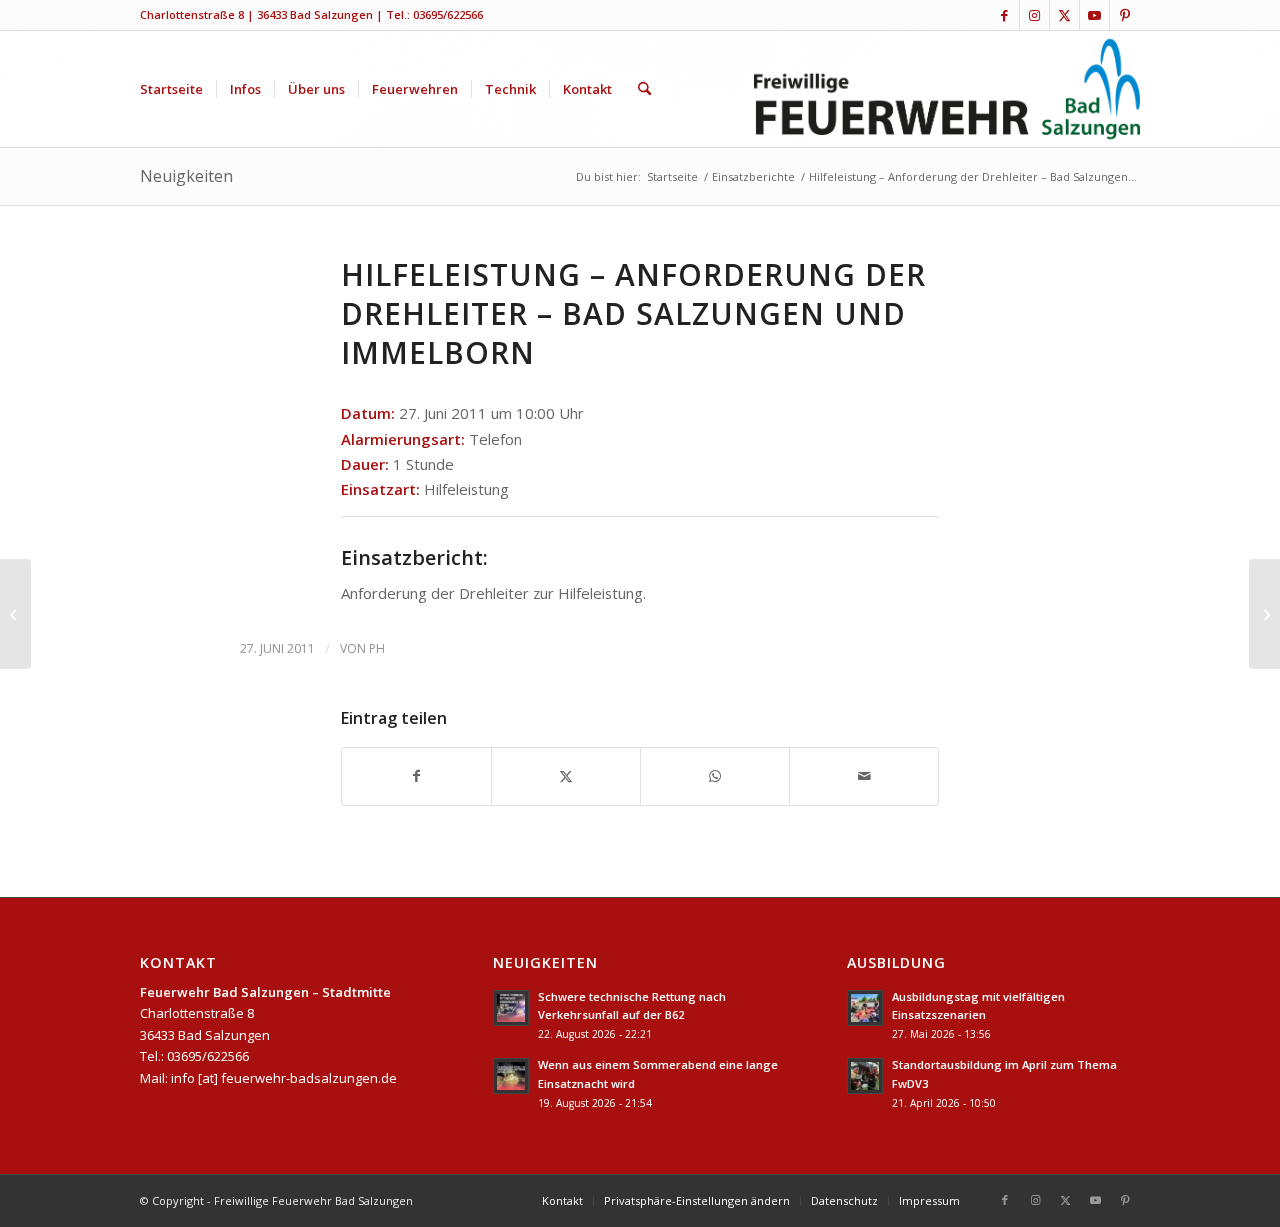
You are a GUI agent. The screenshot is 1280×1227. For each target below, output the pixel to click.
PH (377, 648)
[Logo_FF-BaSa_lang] (947, 89)
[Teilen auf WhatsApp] (715, 776)
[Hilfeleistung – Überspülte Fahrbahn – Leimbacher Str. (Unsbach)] (15, 614)
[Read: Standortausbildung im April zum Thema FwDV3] (865, 1076)
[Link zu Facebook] (1004, 15)
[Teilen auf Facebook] (416, 776)
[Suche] (644, 89)
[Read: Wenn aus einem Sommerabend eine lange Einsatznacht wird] (511, 1076)
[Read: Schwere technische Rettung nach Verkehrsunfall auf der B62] (511, 1008)
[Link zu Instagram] (1034, 15)
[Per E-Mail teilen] (864, 776)
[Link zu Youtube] (1094, 15)
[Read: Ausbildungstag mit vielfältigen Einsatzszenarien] (865, 1008)
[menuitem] (171, 89)
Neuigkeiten (186, 176)
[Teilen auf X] (566, 776)
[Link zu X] (1064, 15)
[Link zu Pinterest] (1125, 15)
